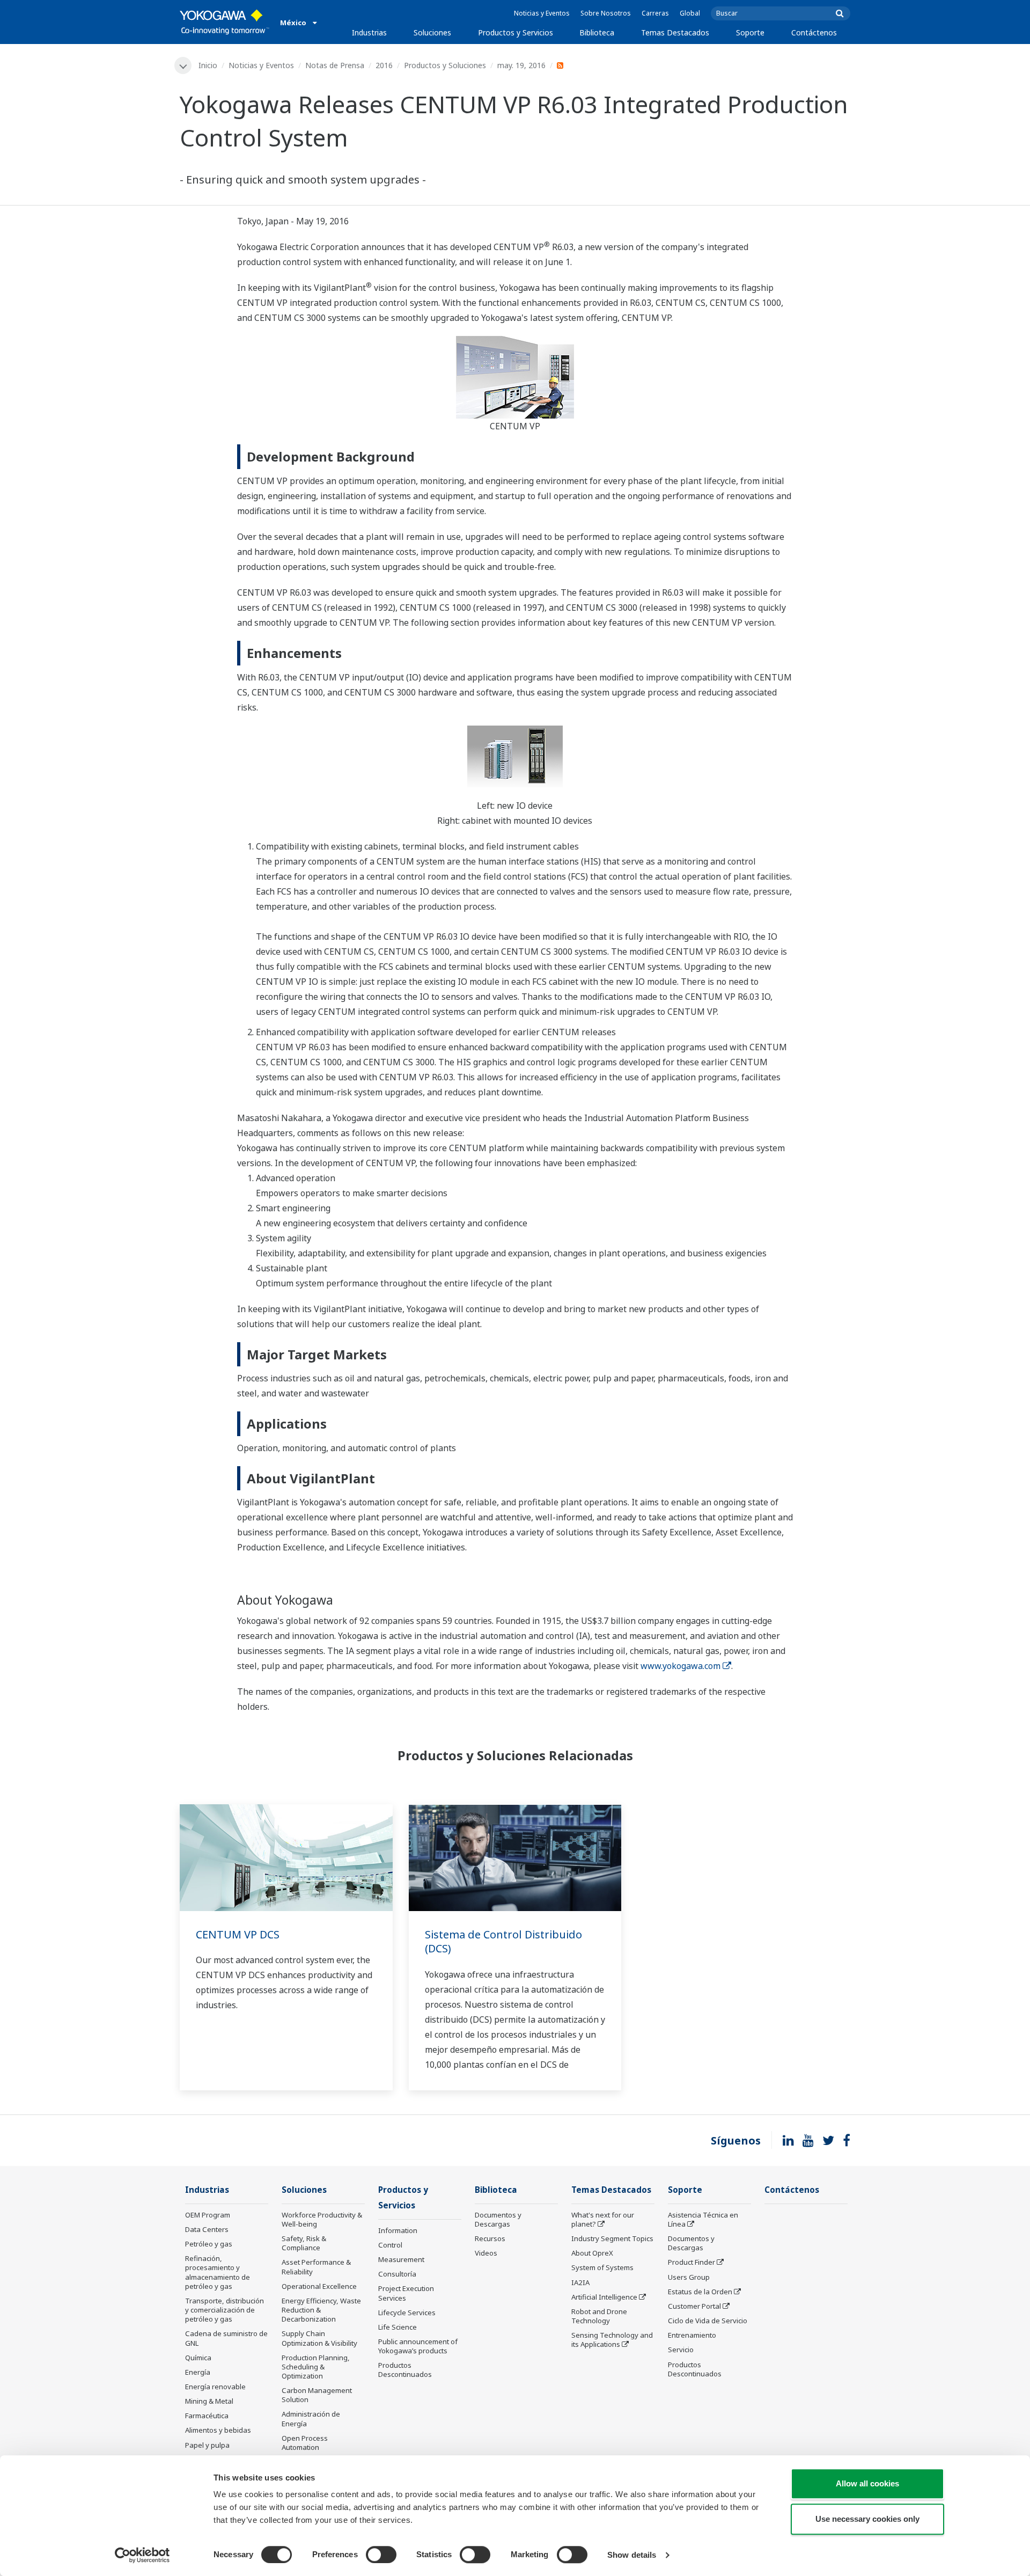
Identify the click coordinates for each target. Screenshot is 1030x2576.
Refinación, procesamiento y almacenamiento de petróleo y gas (218, 2272)
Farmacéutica (207, 2416)
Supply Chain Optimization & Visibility (319, 2338)
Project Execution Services (406, 2293)
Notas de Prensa (335, 65)
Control (390, 2245)
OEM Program (208, 2215)
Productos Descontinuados (405, 2370)
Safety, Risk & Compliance (304, 2243)
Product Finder (691, 2262)
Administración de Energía (311, 2418)
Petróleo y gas (209, 2244)
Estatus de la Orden (700, 2292)
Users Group (689, 2277)
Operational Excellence (319, 2286)
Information (398, 2230)
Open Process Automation (305, 2443)
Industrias (369, 32)
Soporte (750, 32)
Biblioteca (597, 32)
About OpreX (592, 2253)
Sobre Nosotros (606, 13)
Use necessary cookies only (867, 2519)
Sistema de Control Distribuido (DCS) (503, 1942)
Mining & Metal (209, 2401)
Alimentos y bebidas (218, 2430)
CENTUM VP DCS (238, 1934)
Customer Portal (694, 2306)
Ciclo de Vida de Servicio (708, 2321)
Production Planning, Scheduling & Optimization (316, 2367)
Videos (486, 2253)
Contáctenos (814, 32)
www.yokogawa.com (680, 1666)
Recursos (490, 2238)
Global (690, 13)
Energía (198, 2372)
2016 (384, 65)
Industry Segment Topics (612, 2238)
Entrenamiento (692, 2335)
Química (198, 2358)
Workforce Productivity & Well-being (322, 2219)
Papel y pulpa (207, 2445)
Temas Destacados (675, 32)
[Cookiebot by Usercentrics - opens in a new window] (142, 2555)
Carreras (655, 13)
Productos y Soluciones (445, 65)
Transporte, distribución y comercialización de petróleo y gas (225, 2310)
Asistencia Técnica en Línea (703, 2219)
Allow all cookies (867, 2483)
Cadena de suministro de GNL (226, 2338)
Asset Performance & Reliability (316, 2267)
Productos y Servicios (516, 32)
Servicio (681, 2350)
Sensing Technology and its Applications (612, 2340)
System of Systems (602, 2267)
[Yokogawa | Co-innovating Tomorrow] (225, 22)
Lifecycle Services (407, 2312)
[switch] (381, 2555)
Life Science (398, 2327)
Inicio (208, 65)
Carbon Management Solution (317, 2395)
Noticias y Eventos (542, 13)
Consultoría (397, 2274)
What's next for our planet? (603, 2219)
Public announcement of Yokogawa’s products (418, 2346)
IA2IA (580, 2282)
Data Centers (207, 2229)
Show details (632, 2555)
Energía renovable (215, 2387)
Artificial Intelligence (604, 2297)
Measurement (401, 2259)
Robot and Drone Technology (599, 2316)
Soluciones (432, 32)
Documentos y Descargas (498, 2219)
